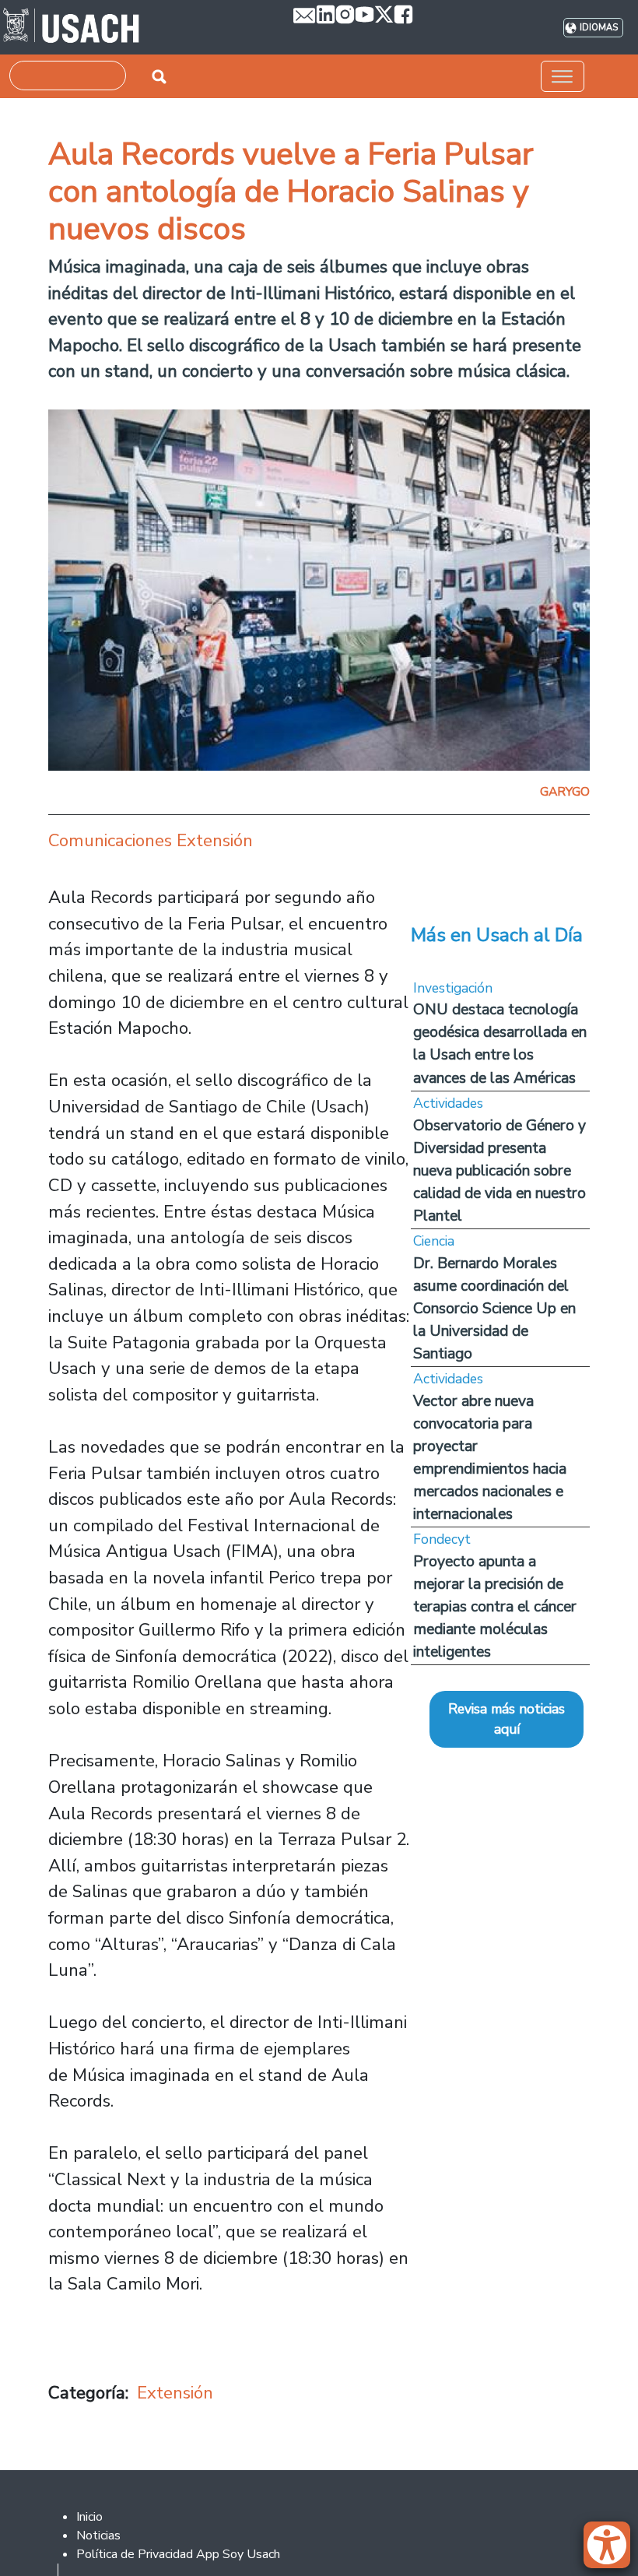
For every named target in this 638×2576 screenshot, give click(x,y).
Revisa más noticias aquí (507, 1719)
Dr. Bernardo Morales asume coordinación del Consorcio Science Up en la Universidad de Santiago (494, 1308)
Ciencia (434, 1241)
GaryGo (565, 792)
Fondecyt (442, 1539)
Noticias (98, 2536)
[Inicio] (71, 27)
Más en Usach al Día (497, 935)
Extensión (175, 2393)
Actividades (448, 1103)
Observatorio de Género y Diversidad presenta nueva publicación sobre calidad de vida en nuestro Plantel (500, 1170)
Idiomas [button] (599, 28)
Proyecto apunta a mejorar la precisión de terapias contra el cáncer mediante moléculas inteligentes (495, 1606)
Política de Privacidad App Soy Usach (178, 2554)
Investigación (453, 988)
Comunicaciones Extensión (151, 840)
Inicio (89, 2517)
